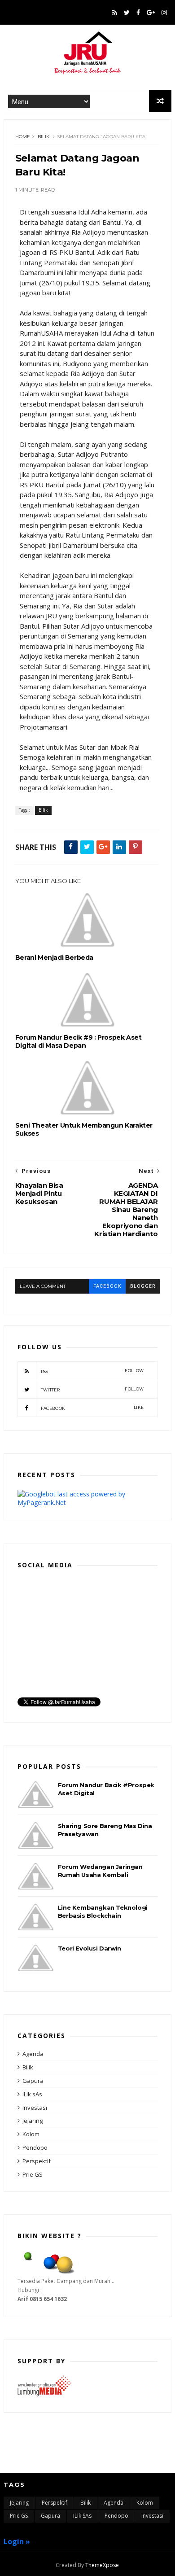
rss (92, 1371)
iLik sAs (32, 2094)
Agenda (33, 2054)
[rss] (115, 13)
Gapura (33, 2081)
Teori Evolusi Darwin (90, 1948)
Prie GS (33, 2174)
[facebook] (138, 13)
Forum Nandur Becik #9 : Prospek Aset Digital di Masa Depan (79, 1041)
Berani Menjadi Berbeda (54, 958)
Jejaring (33, 2121)
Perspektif (37, 2161)
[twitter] (127, 13)
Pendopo (35, 2147)
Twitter (92, 1389)
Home (23, 137)
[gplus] (151, 13)
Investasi (35, 2108)
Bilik (44, 137)
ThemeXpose (102, 2565)
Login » (17, 2541)
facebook (107, 1286)
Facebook (92, 1408)
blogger (143, 1286)
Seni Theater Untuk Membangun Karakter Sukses (84, 1129)
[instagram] (164, 13)
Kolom (31, 2134)
